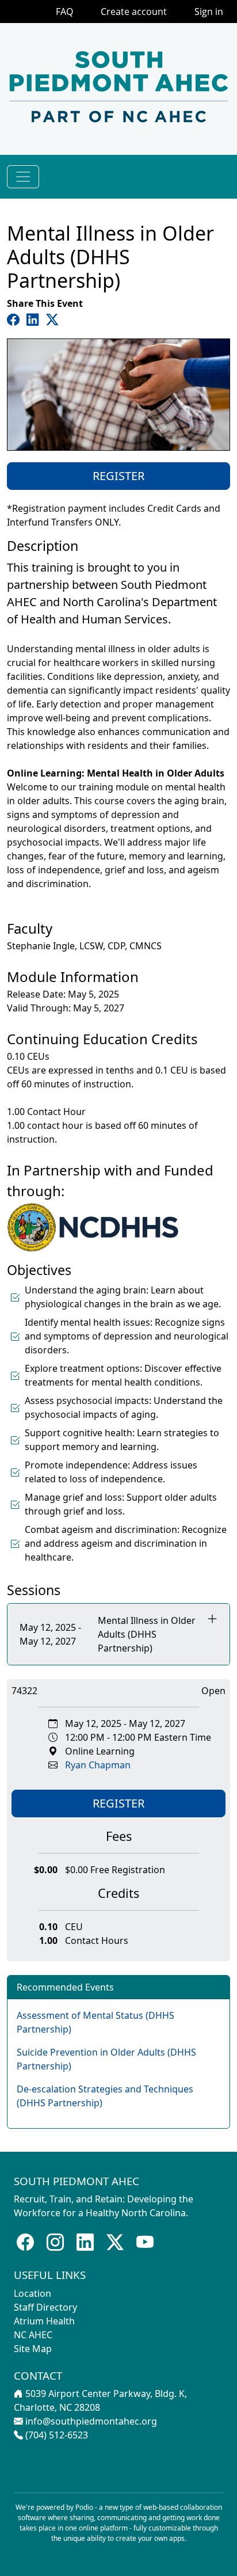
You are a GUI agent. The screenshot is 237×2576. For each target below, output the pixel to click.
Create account (134, 12)
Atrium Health (44, 2321)
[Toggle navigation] (23, 177)
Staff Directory (45, 2307)
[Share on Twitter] (52, 319)
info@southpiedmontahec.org (91, 2421)
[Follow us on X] (115, 2242)
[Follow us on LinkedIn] (85, 2242)
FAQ (64, 12)
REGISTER (118, 476)
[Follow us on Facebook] (25, 2242)
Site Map (33, 2349)
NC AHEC (33, 2335)
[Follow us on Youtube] (145, 2242)
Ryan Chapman (98, 1765)
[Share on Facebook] (16, 319)
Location (33, 2293)
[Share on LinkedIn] (35, 319)
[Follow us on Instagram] (55, 2242)
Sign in (209, 12)
